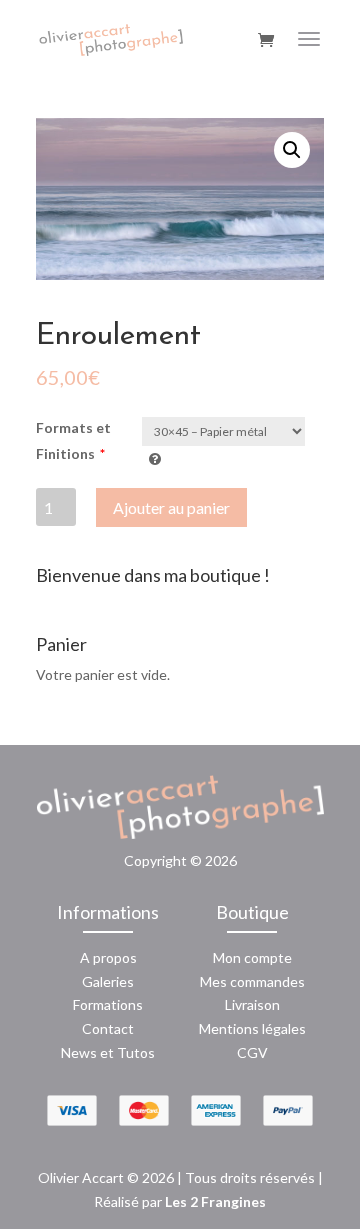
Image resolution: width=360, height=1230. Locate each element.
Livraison (252, 1004)
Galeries (108, 981)
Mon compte (252, 957)
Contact (108, 1028)
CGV (252, 1052)
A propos (108, 957)
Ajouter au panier (171, 507)
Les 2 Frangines (215, 1201)
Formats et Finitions (73, 440)
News (79, 1052)
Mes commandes (252, 981)
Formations (108, 1004)
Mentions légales (252, 1028)
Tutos (136, 1052)
